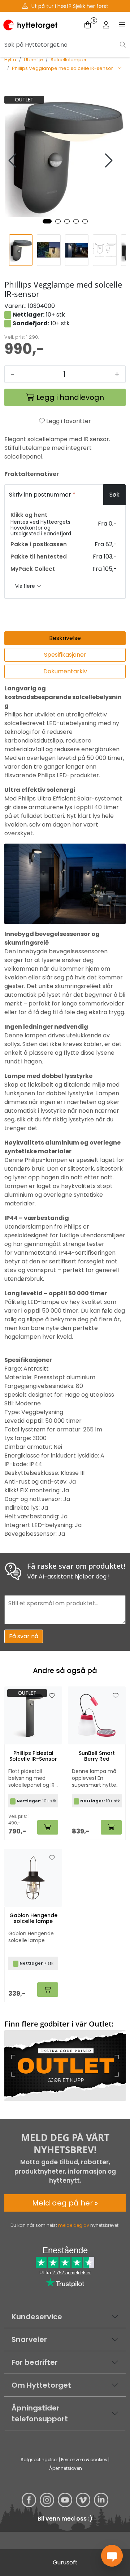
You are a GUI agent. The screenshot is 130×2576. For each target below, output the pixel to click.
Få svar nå (24, 1636)
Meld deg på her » (65, 2203)
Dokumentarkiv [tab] (65, 671)
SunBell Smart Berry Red (97, 1756)
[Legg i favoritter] (52, 1696)
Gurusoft (65, 2562)
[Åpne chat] (112, 2556)
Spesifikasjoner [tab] (65, 655)
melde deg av (74, 2225)
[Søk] (123, 45)
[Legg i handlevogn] (48, 1827)
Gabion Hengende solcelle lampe (33, 1919)
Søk (114, 495)
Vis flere (26, 586)
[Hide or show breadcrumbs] (120, 68)
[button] (47, 221)
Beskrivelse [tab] (65, 638)
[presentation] (13, 161)
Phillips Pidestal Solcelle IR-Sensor (33, 1756)
